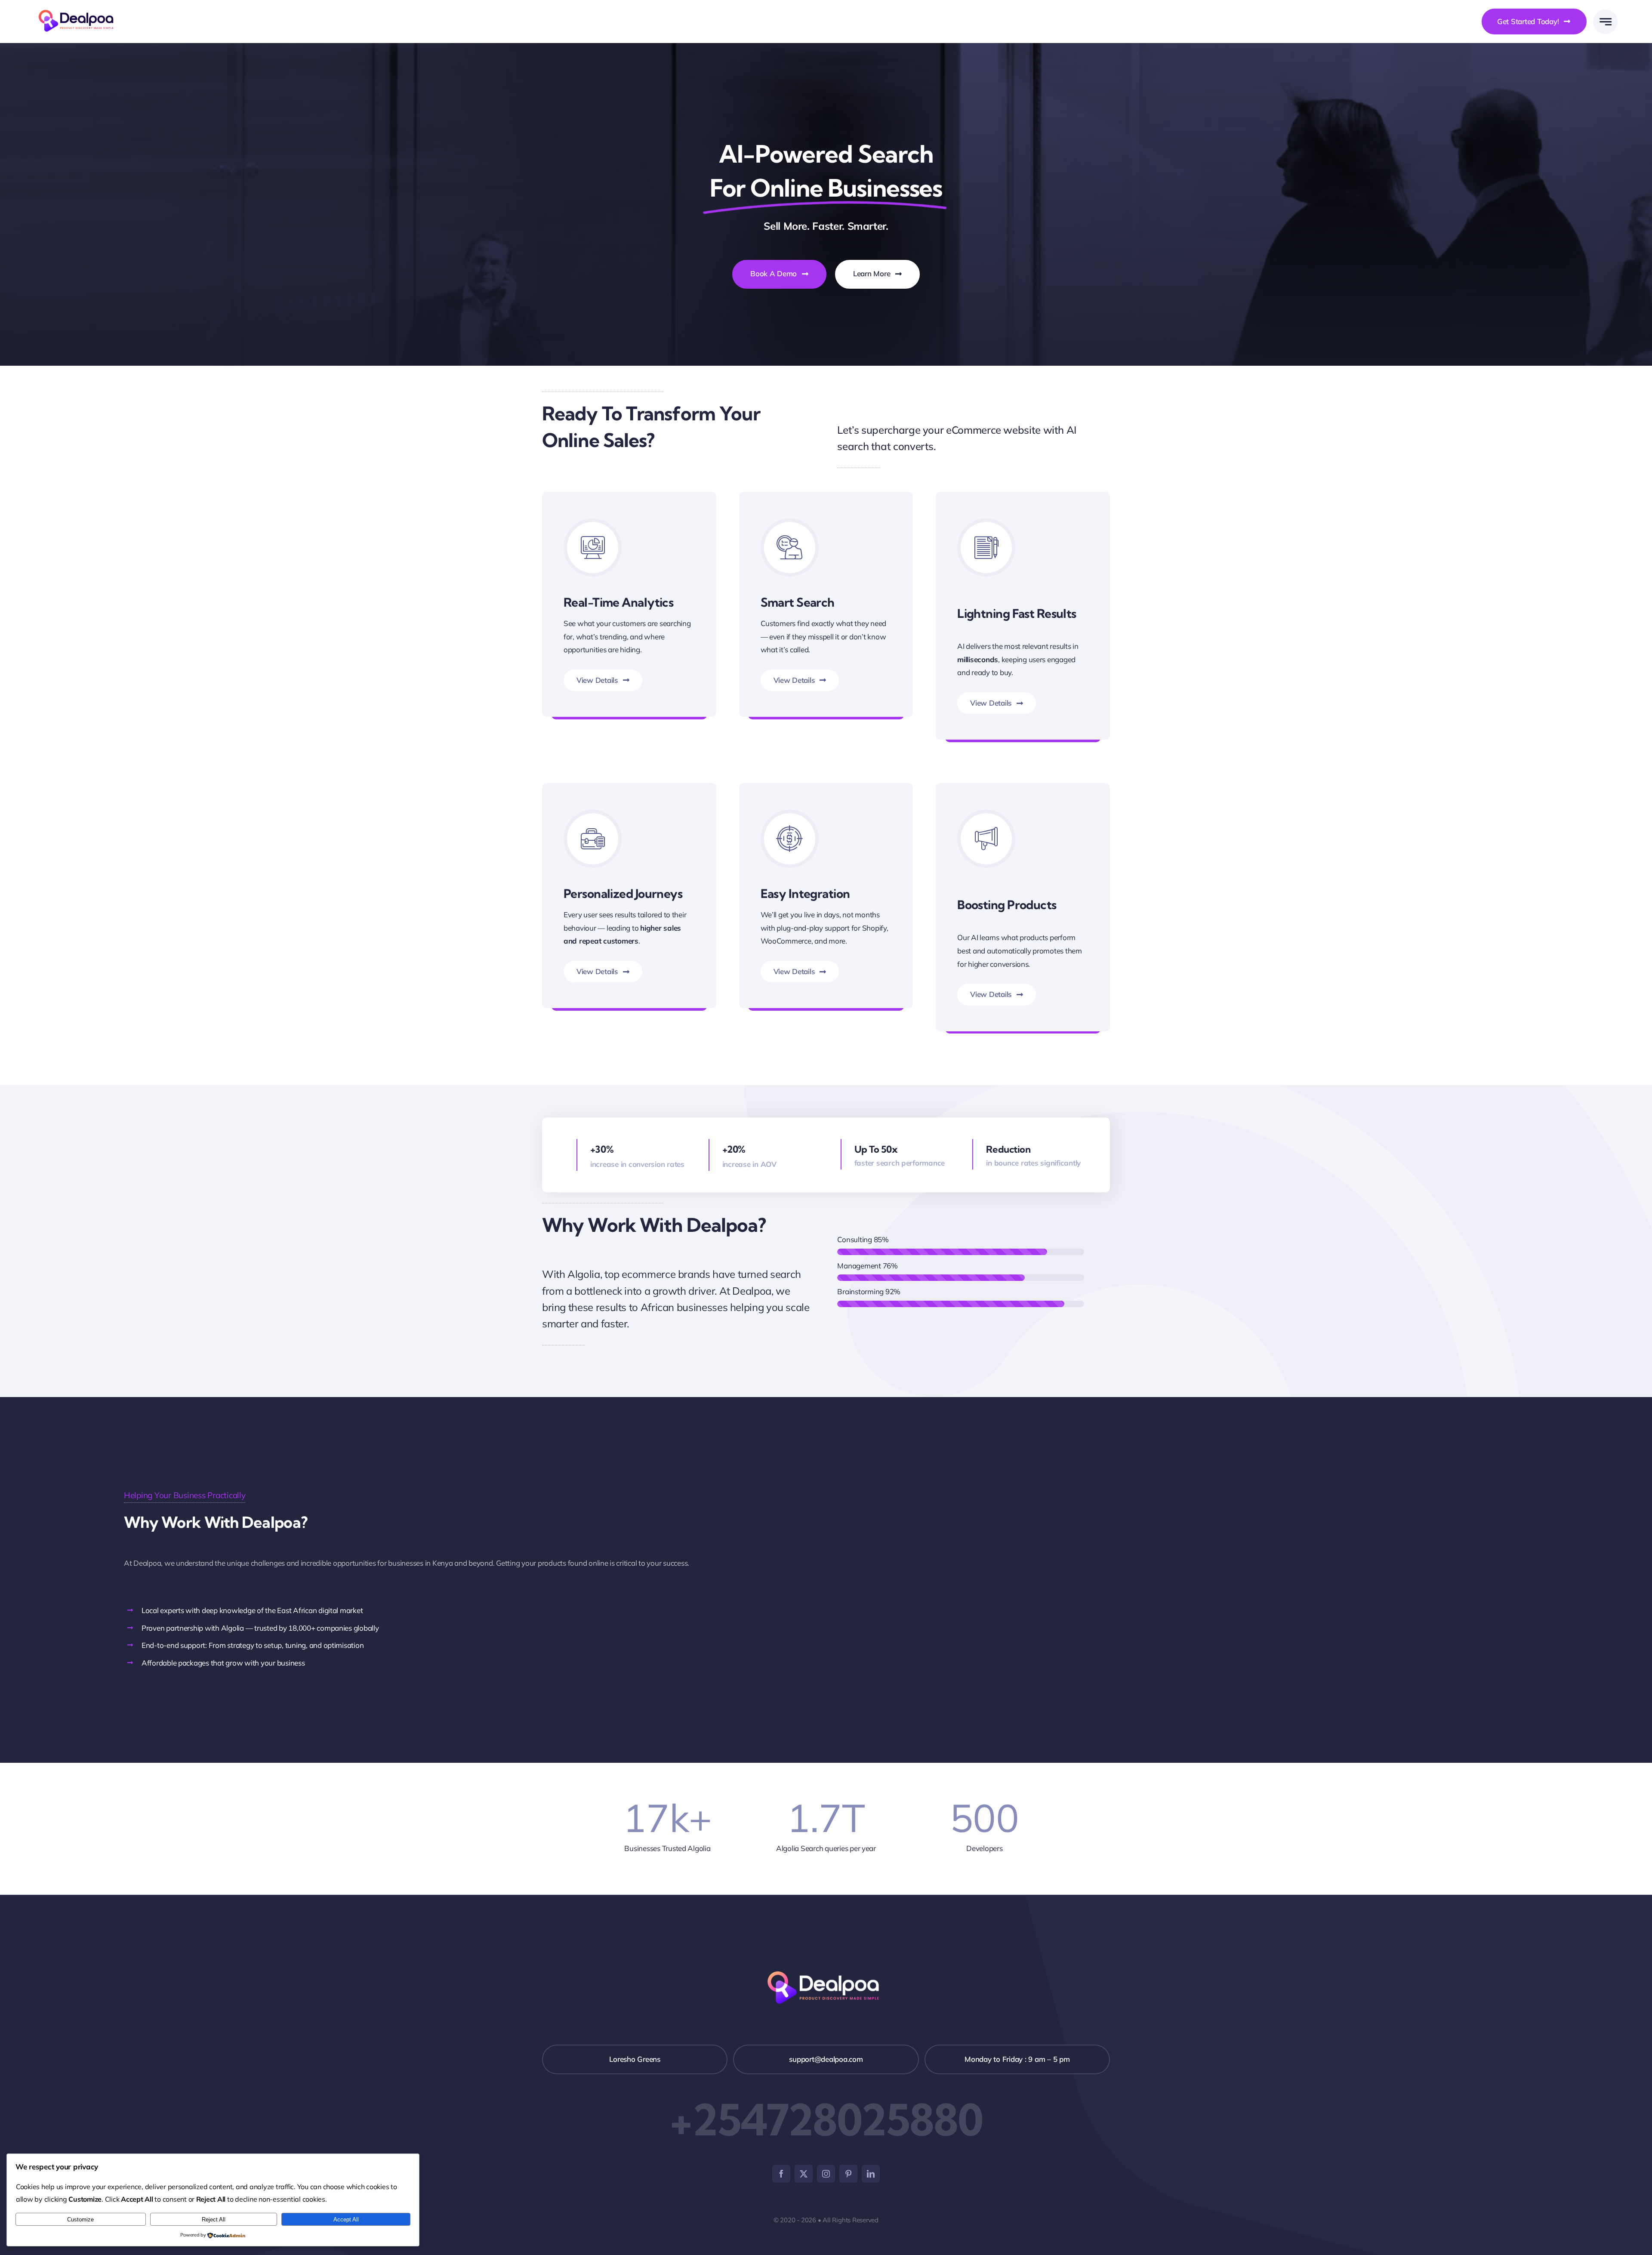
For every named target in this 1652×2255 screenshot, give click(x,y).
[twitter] (804, 2174)
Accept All (346, 2220)
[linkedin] (871, 2174)
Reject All (214, 2220)
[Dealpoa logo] (79, 9)
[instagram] (826, 2174)
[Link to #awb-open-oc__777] (1605, 22)
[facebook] (781, 2174)
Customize (80, 2220)
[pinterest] (848, 2174)
